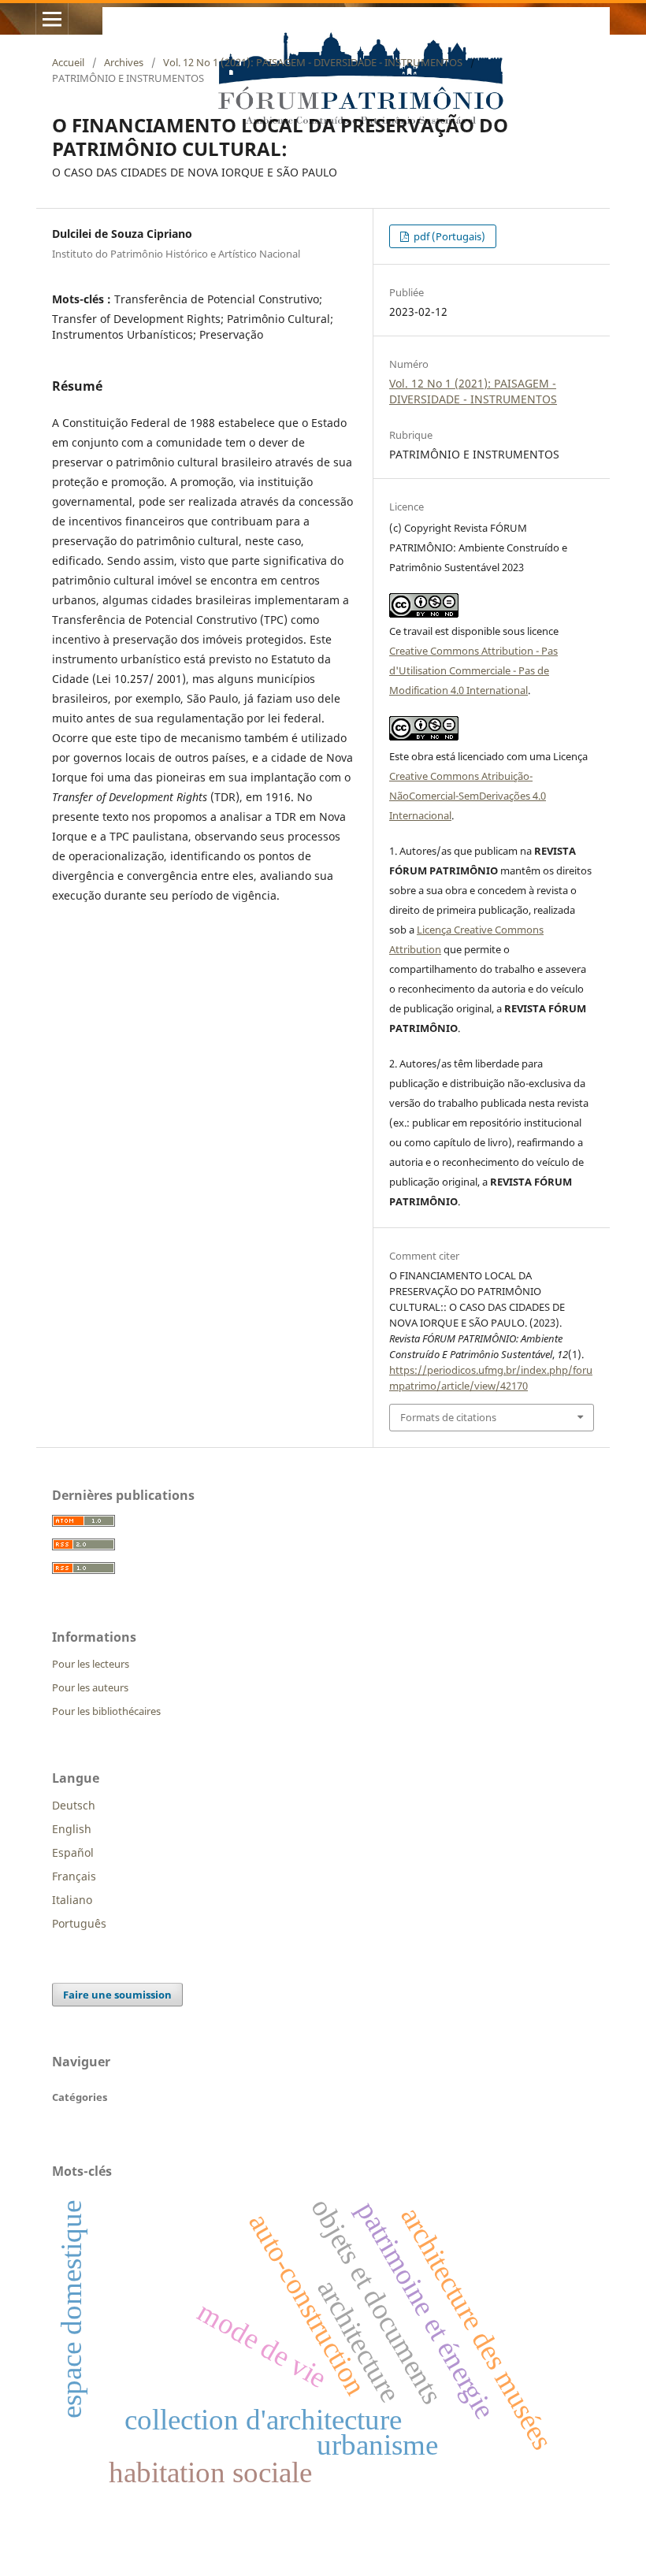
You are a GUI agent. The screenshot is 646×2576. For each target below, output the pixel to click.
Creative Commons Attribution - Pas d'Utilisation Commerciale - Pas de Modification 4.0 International (473, 670)
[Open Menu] (52, 19)
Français (74, 1876)
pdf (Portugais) (448, 236)
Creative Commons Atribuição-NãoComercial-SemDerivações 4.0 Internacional (468, 796)
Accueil (68, 62)
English (72, 1829)
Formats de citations (448, 1417)
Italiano (72, 1900)
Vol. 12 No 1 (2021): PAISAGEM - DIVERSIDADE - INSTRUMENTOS (313, 62)
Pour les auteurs (90, 1687)
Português (79, 1923)
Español (73, 1852)
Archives (124, 62)
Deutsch (74, 1805)
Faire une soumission (117, 1995)
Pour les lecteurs (91, 1664)
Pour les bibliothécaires (106, 1711)
